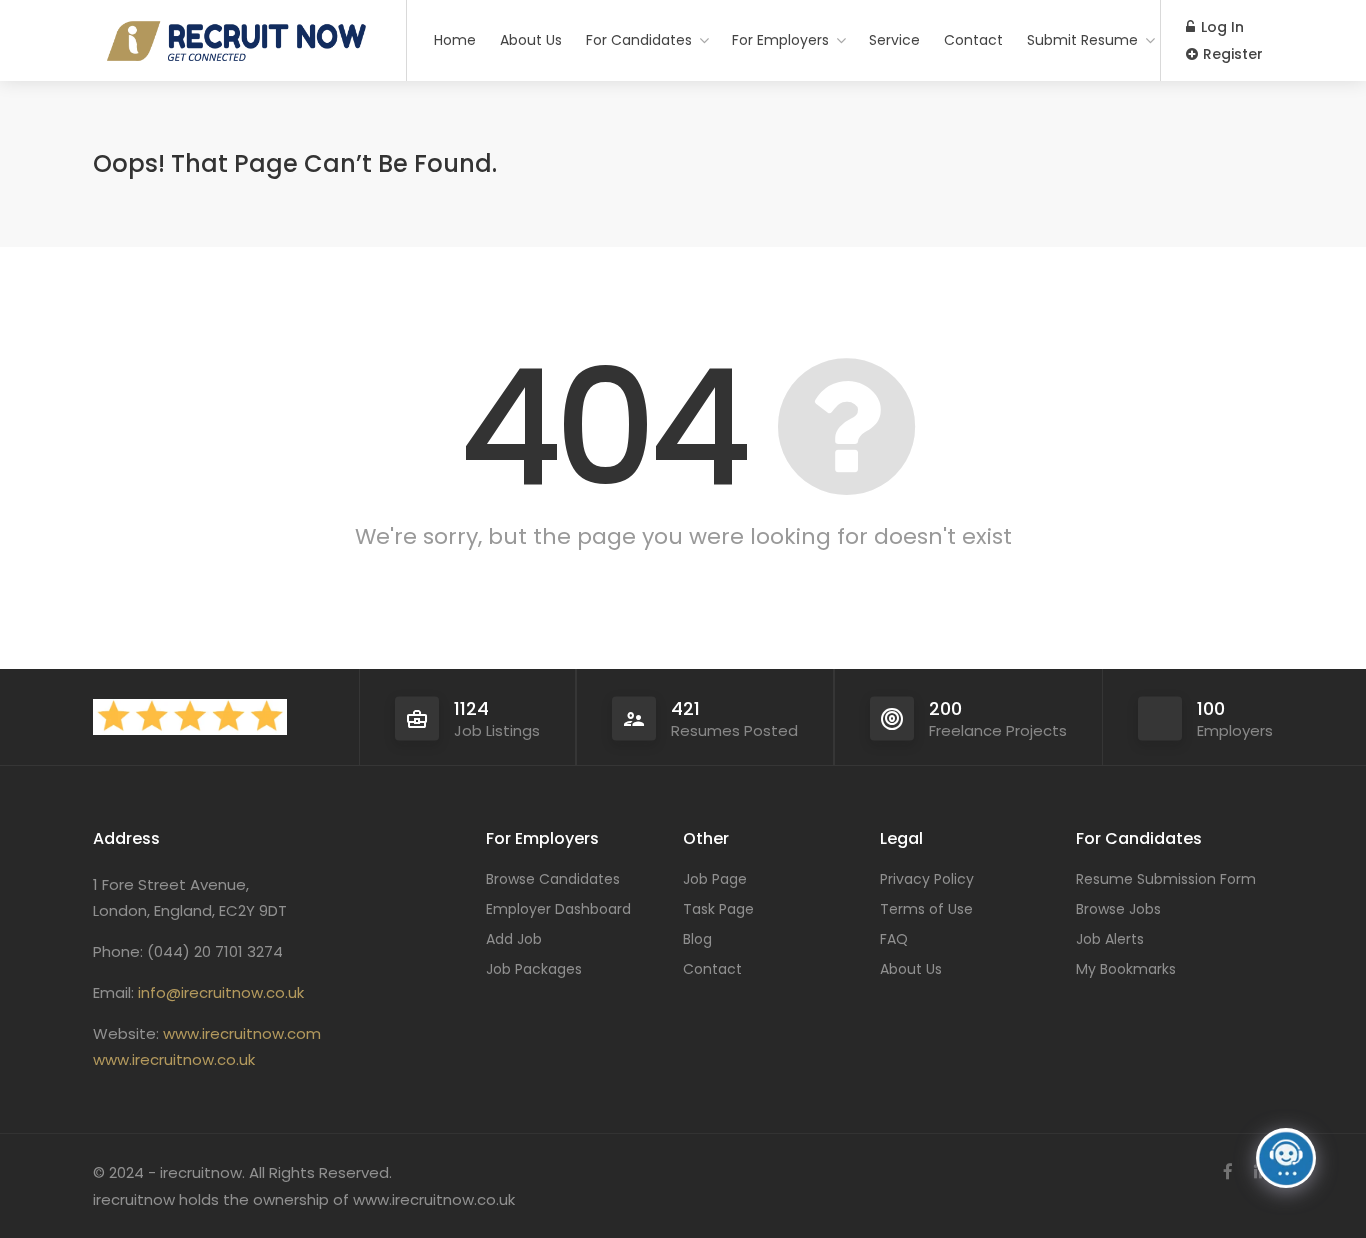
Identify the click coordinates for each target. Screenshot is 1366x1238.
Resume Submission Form (1166, 879)
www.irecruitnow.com (242, 1033)
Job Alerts (1110, 939)
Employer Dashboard (558, 909)
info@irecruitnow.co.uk (221, 992)
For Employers (780, 40)
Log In (1220, 27)
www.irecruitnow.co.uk (174, 1059)
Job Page (715, 879)
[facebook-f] (1227, 1172)
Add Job (514, 939)
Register (1231, 54)
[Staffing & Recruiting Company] (237, 282)
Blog (697, 939)
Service (894, 40)
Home (455, 40)
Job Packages (534, 969)
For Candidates (639, 40)
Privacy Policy (927, 879)
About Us (531, 40)
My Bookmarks (1126, 969)
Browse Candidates (553, 879)
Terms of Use (926, 909)
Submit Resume (1082, 40)
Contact (973, 40)
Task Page (718, 909)
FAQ (894, 939)
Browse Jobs (1118, 909)
